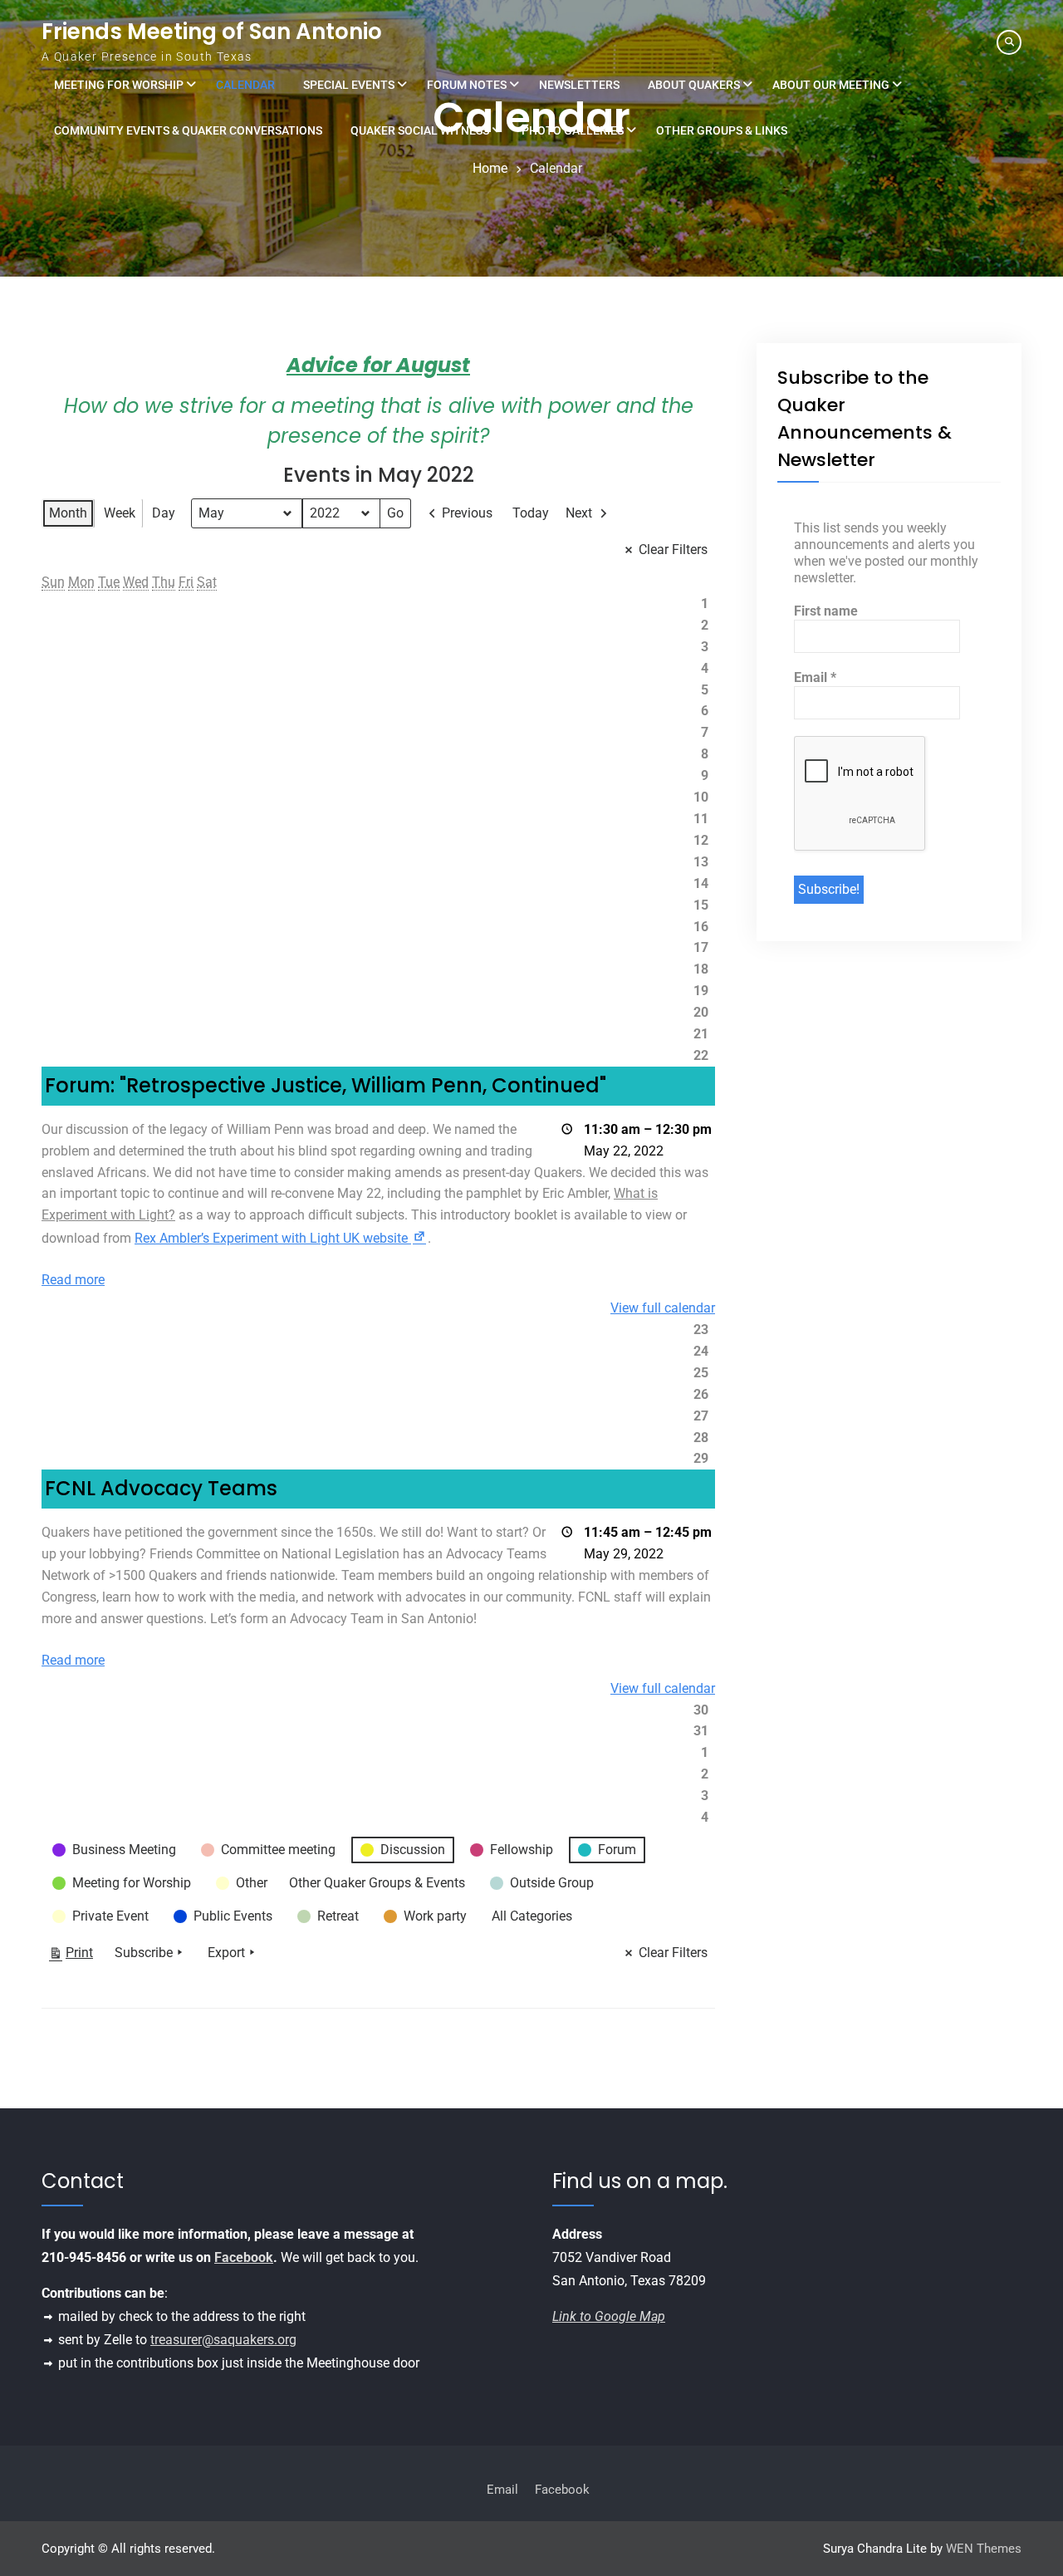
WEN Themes (984, 2549)
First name (826, 611)
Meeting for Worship (119, 85)
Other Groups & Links (722, 130)
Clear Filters (673, 550)
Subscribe (144, 1953)
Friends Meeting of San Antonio (212, 32)
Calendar (245, 85)
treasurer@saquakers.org (223, 2340)
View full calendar (663, 1308)
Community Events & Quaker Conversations (188, 130)
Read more (73, 1280)
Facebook (244, 2257)
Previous (467, 513)
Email (815, 677)
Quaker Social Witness (420, 130)
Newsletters (579, 85)
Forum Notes (467, 85)
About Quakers (694, 85)
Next (579, 513)
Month (68, 513)
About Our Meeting (831, 85)
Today (531, 513)
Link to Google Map (609, 2316)
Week (120, 513)
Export (226, 1953)
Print (71, 1956)
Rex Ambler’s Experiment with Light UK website (281, 1238)
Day (164, 513)
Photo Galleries (573, 130)
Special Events (349, 85)
